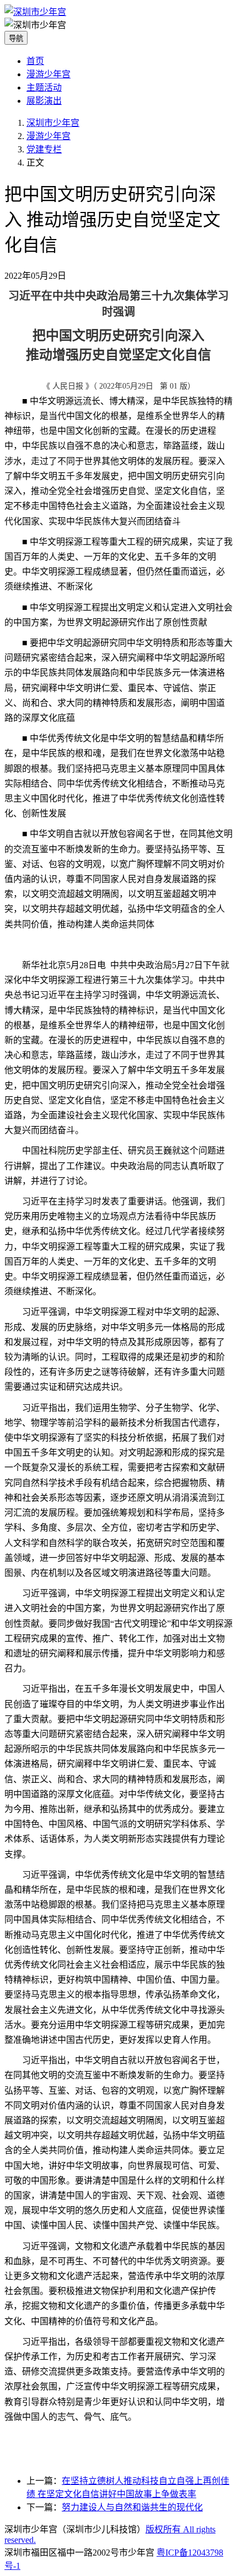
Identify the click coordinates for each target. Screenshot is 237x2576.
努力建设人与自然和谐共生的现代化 (132, 2507)
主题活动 (44, 87)
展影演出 (44, 101)
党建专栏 (44, 149)
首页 (35, 61)
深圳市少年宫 (53, 123)
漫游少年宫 (49, 74)
